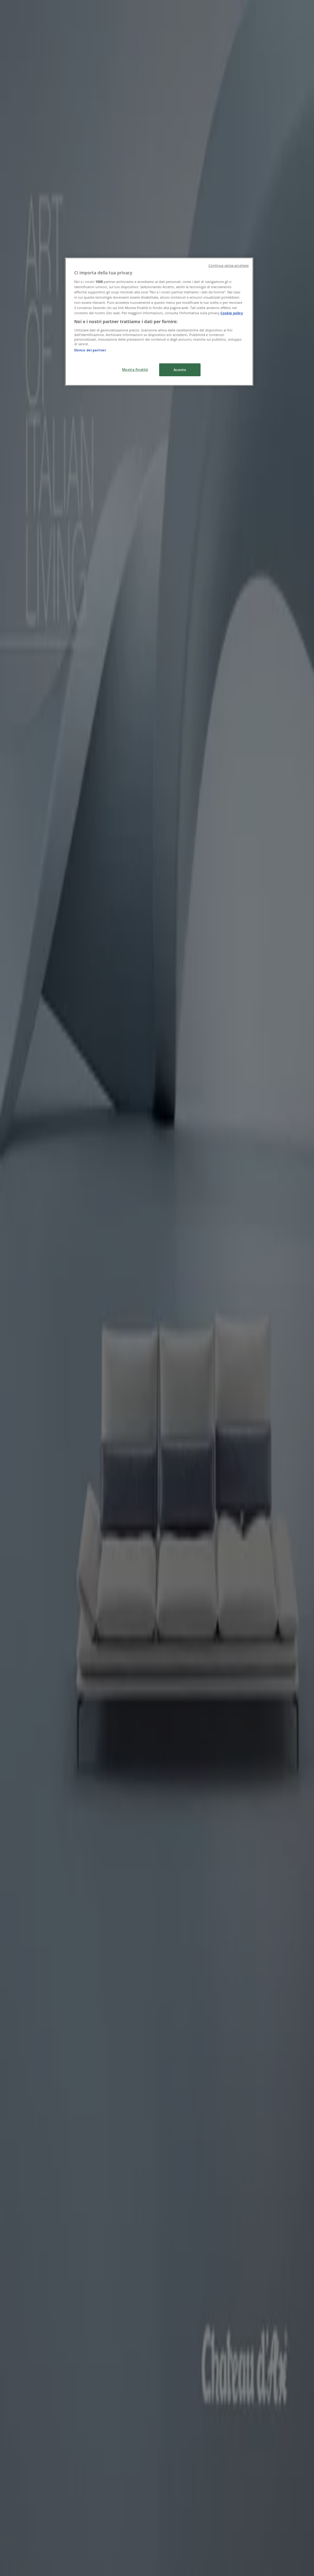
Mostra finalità (135, 369)
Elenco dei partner (90, 350)
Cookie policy (232, 313)
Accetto (180, 370)
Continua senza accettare (229, 265)
